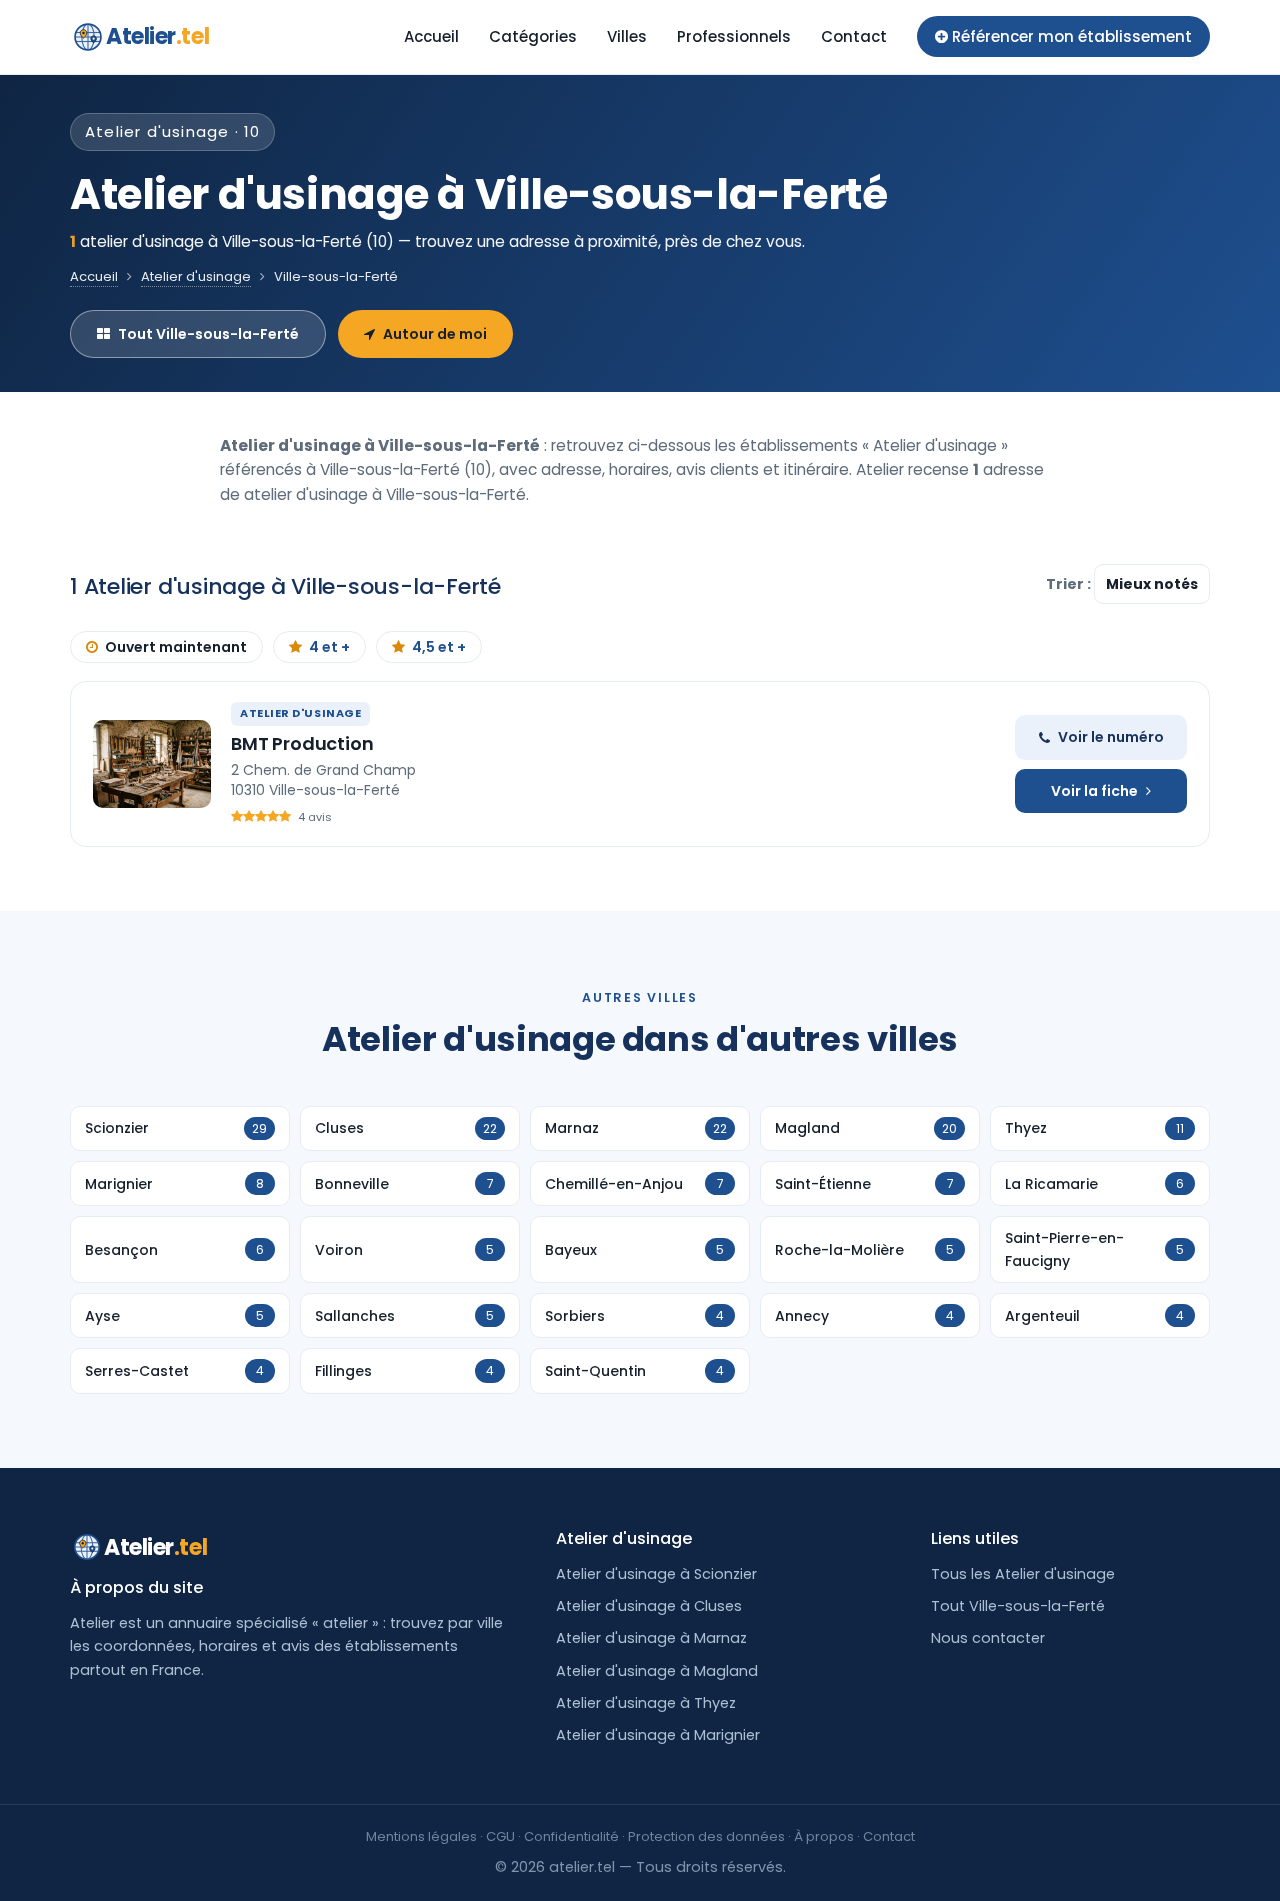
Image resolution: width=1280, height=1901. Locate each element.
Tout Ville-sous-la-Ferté (208, 334)
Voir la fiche (1094, 791)
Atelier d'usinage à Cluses (649, 1606)
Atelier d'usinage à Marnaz (651, 1638)
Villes (627, 36)
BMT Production (302, 743)
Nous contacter (988, 1638)
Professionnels (734, 36)
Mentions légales (421, 1836)
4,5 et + (439, 647)
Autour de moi (435, 334)
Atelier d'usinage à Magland (657, 1671)
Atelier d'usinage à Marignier (658, 1735)
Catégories (533, 36)
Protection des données (706, 1836)
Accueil (431, 36)
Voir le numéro (1111, 737)
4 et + (329, 647)
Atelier (157, 36)
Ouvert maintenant (176, 647)
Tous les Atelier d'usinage (1023, 1574)
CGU (500, 1836)
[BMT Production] (152, 764)
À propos (824, 1836)
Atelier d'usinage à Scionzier (656, 1574)
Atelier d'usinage (196, 276)
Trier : (1070, 584)
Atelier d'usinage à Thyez (646, 1703)
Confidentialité (571, 1836)
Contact (854, 36)
